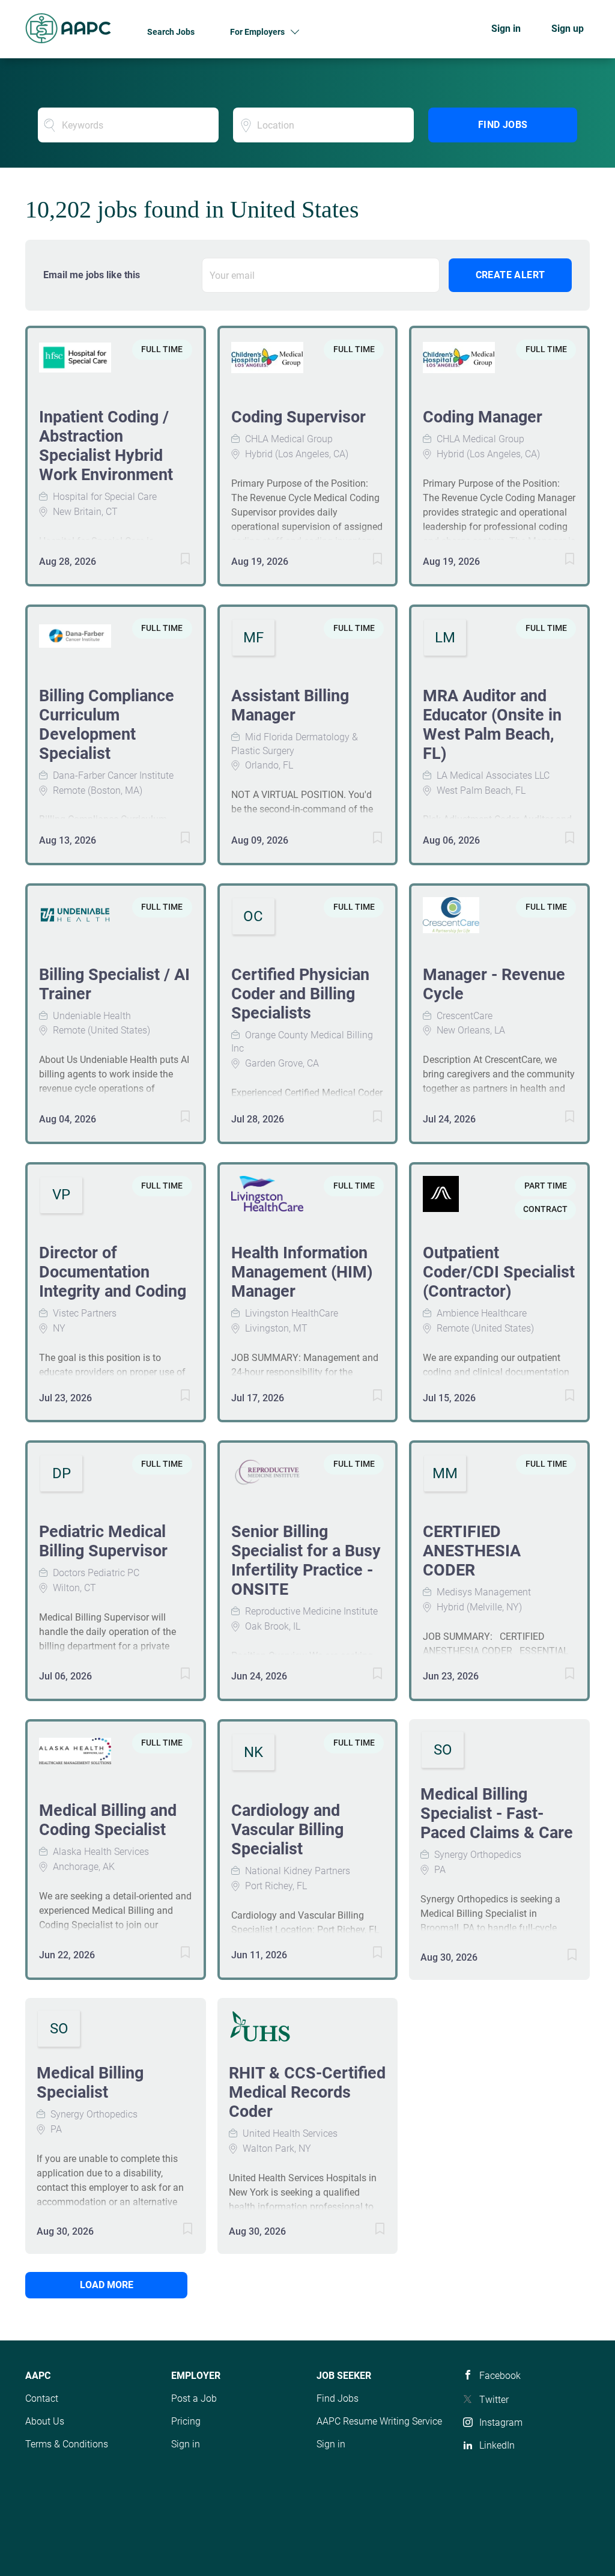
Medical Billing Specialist (90, 2083)
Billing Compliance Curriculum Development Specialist (107, 725)
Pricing (186, 2421)
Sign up (568, 29)
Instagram (501, 2422)
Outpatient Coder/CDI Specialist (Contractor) (499, 1272)
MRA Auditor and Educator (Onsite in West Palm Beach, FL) (492, 725)
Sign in (506, 29)
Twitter (494, 2400)
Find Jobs (503, 125)
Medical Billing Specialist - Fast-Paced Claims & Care (497, 1813)
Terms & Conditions (67, 2444)
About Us (45, 2421)
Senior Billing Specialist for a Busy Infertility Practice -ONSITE (306, 1561)
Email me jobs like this (92, 275)
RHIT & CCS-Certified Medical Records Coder (307, 2092)
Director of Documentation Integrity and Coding (113, 1272)
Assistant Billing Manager (290, 705)
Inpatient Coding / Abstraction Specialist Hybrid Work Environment (106, 446)
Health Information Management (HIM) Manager (302, 1272)
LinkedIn (497, 2445)
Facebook (500, 2376)
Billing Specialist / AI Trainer (114, 984)
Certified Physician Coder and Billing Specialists (300, 994)
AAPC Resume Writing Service (379, 2421)
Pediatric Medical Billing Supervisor (103, 1541)
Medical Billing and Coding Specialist (108, 1820)
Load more (107, 2285)
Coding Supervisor (298, 417)
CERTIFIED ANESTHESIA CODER (472, 1551)
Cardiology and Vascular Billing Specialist (287, 1830)
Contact (42, 2398)
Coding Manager (483, 417)
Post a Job (194, 2398)
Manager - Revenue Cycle (494, 984)
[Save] (174, 561)
